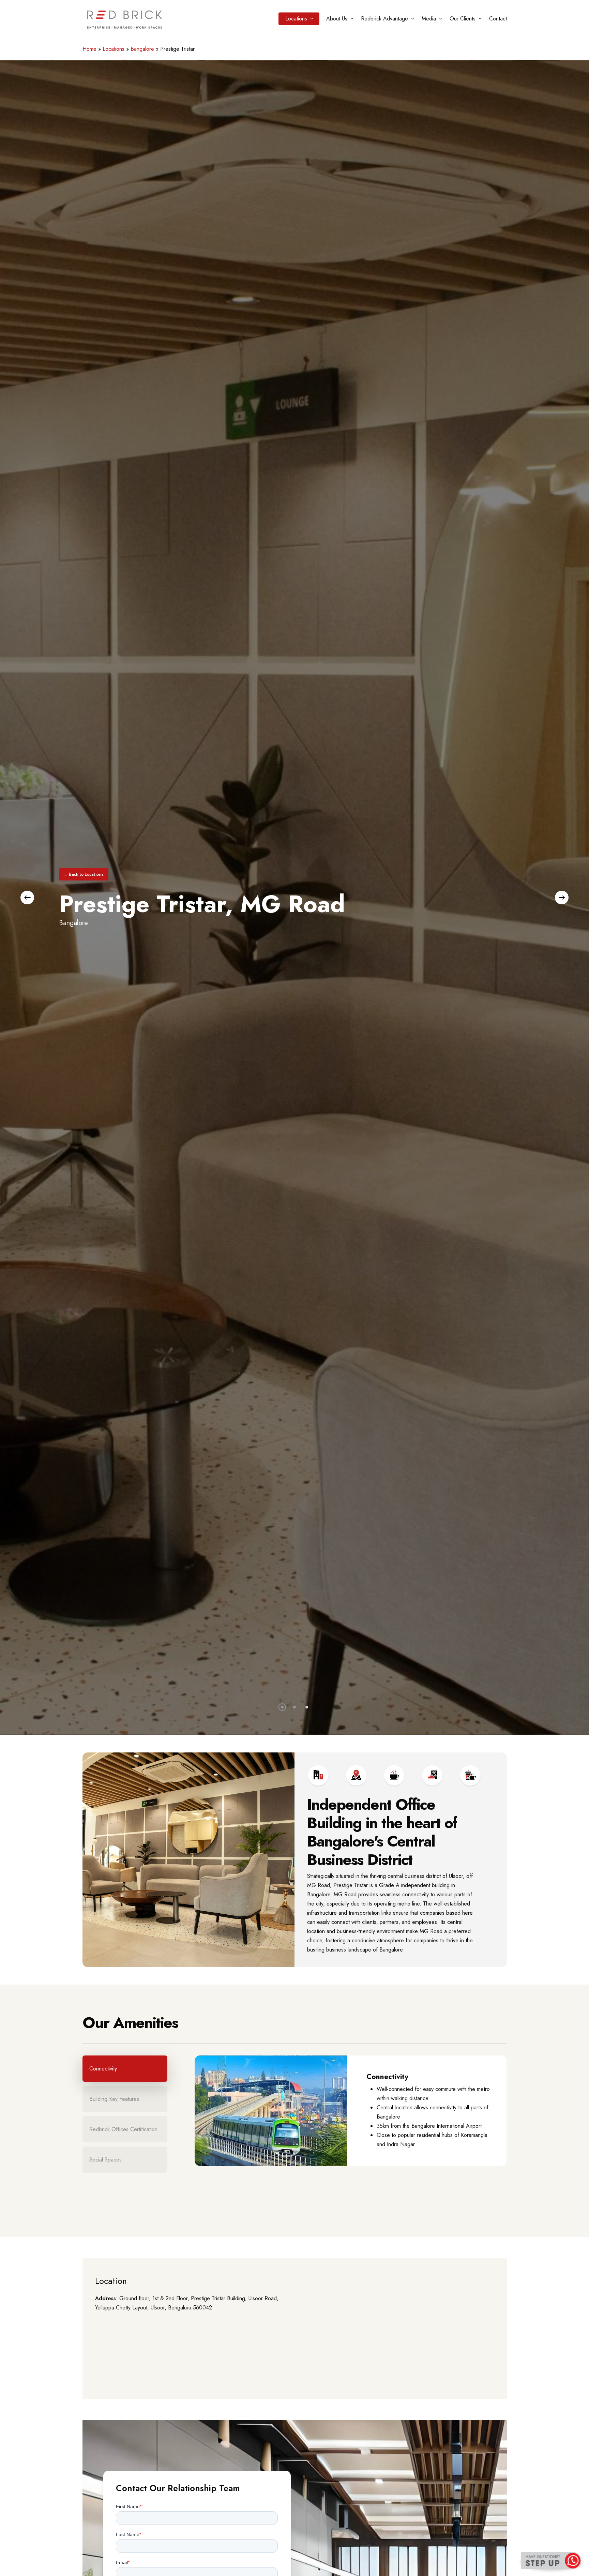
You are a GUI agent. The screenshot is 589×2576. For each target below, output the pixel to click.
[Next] (562, 898)
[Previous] (27, 898)
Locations (114, 49)
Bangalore (142, 49)
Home (89, 49)
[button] (84, 874)
